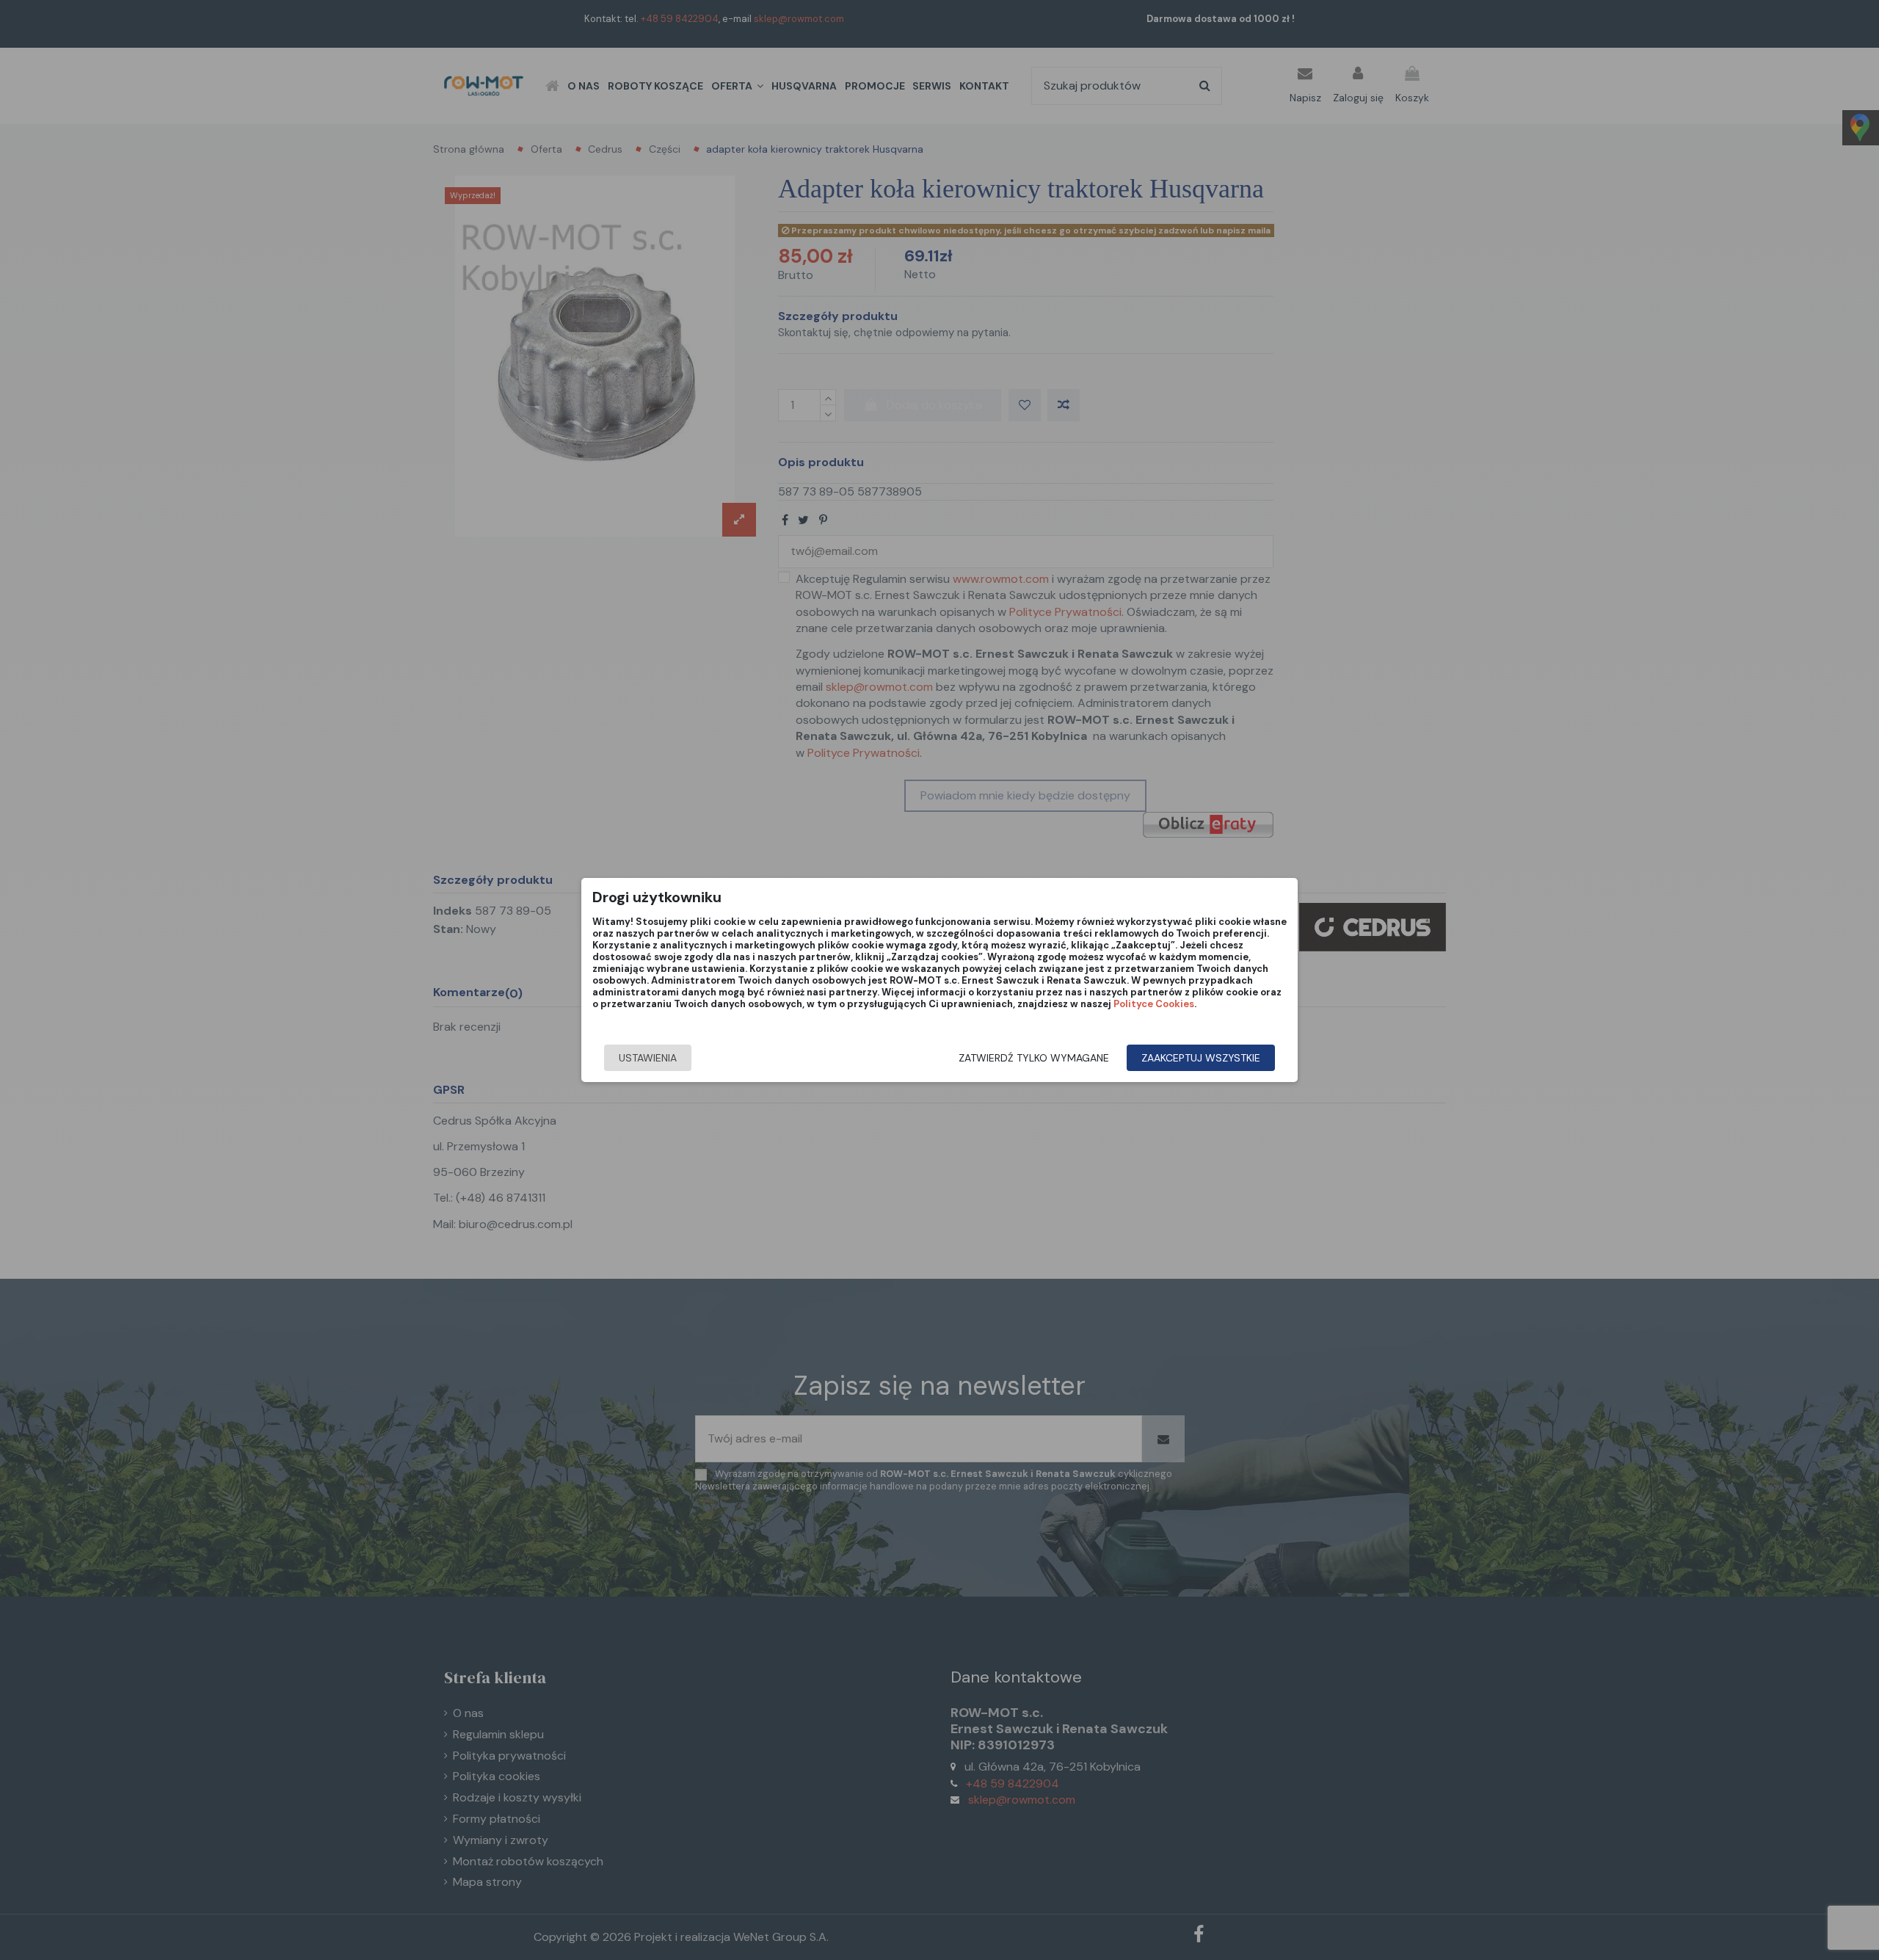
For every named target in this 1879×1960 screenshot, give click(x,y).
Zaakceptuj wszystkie (1201, 1058)
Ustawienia (648, 1058)
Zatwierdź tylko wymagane (1034, 1058)
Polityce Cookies (1154, 1004)
